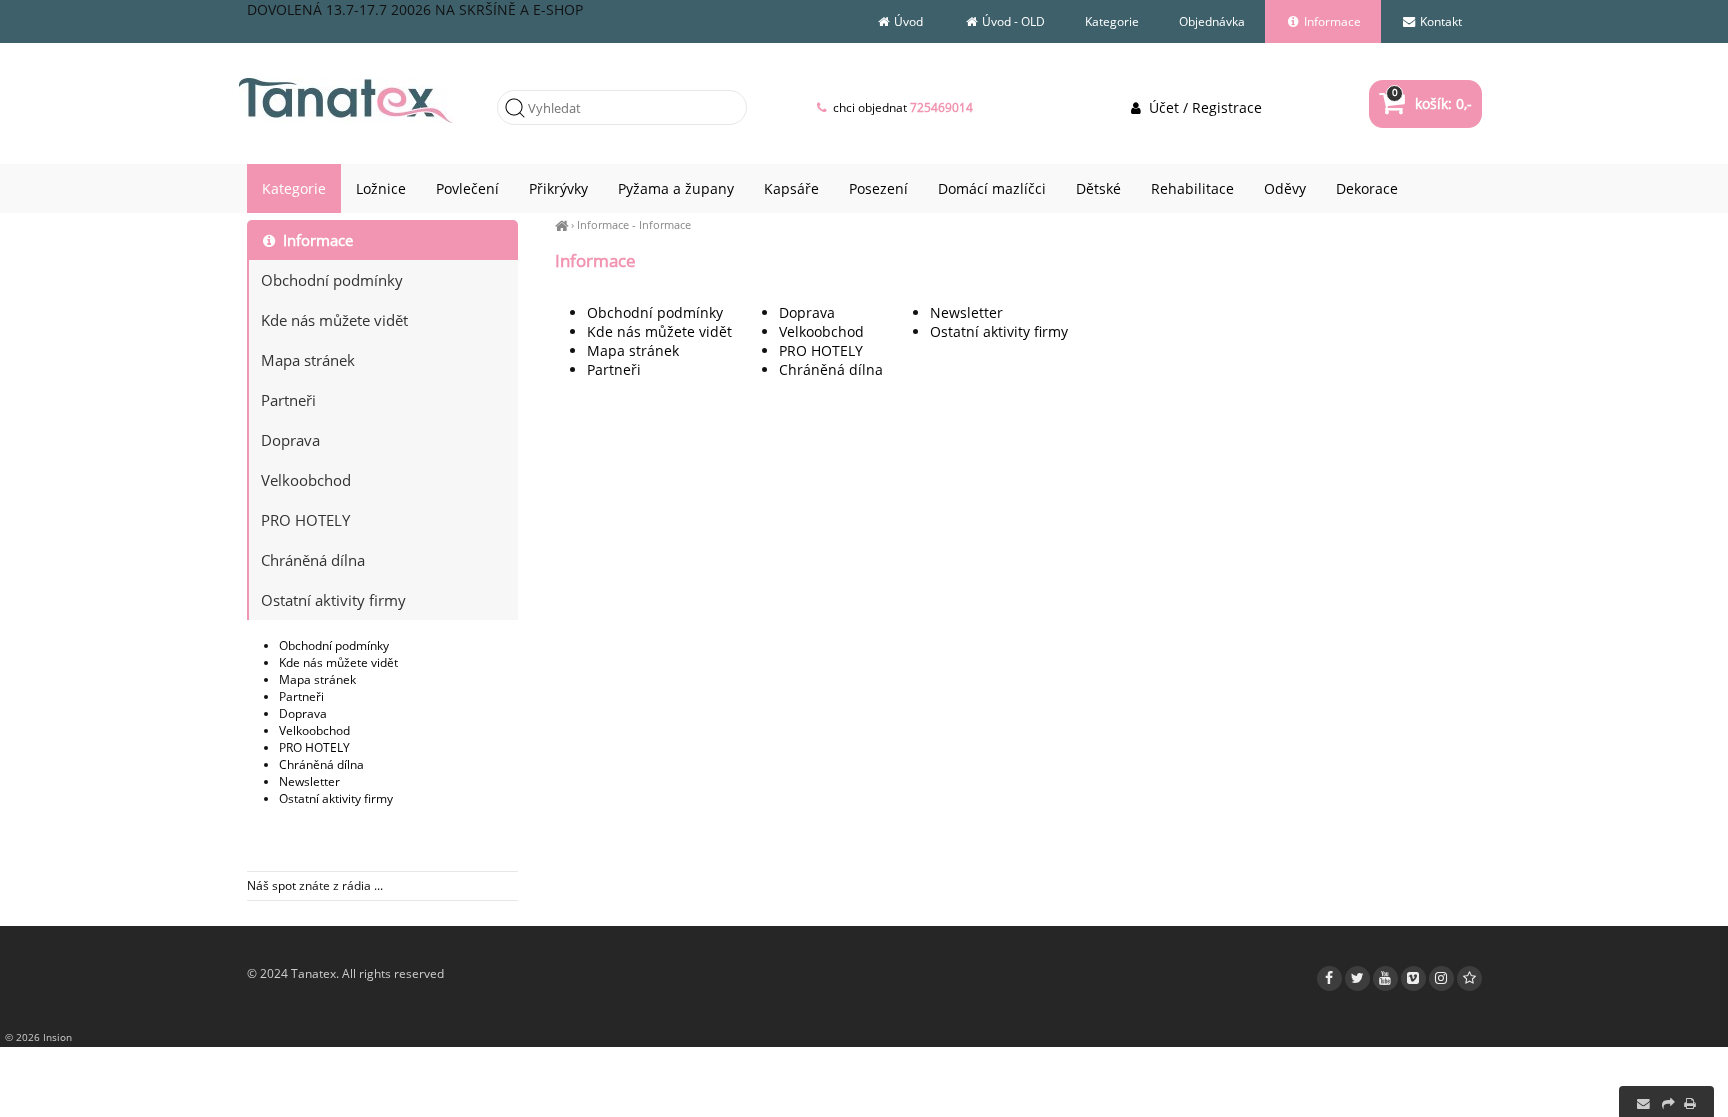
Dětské (1098, 188)
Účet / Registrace (1203, 107)
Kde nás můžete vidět (659, 331)
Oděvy (1285, 188)
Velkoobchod (821, 331)
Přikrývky (558, 188)
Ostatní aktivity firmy (999, 331)
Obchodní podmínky (655, 312)
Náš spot (271, 885)
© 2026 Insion (38, 1037)
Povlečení (467, 188)
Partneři (614, 369)
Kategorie (1112, 21)
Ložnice (381, 188)
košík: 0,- (1431, 103)
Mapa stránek (633, 350)
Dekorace (1367, 188)
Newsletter (966, 312)
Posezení (878, 188)
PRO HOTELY (821, 350)
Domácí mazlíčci (992, 188)
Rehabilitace (1192, 188)
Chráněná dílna (831, 369)
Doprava (807, 312)
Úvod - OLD (1012, 21)
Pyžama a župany (676, 188)
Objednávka (1212, 21)
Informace (603, 224)
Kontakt (1439, 21)
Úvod (907, 21)
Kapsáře (791, 188)
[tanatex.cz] (561, 224)
